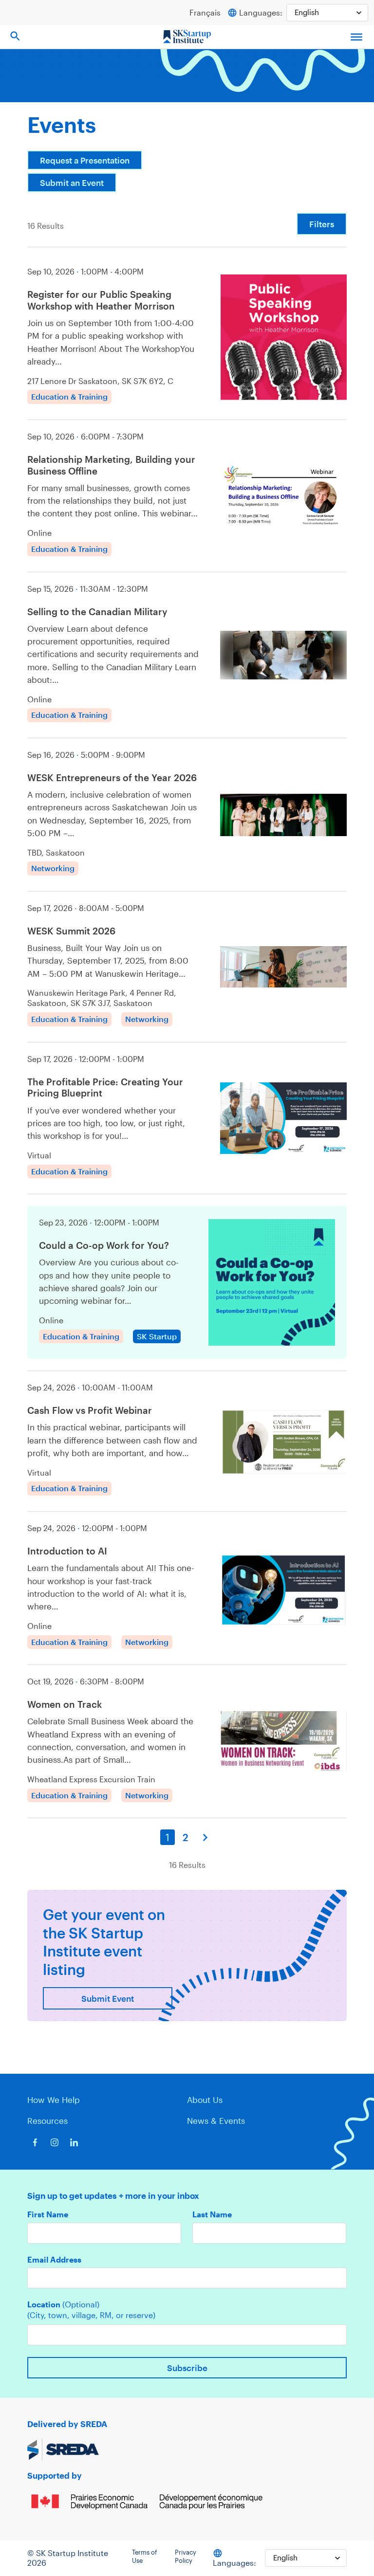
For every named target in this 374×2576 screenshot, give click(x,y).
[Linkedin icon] (74, 2142)
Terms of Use (145, 2557)
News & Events (216, 2120)
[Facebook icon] (35, 2142)
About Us (205, 2100)
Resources (47, 2120)
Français (205, 12)
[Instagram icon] (55, 2142)
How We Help (54, 2100)
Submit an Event (72, 183)
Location (63, 2304)
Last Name (212, 2214)
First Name (48, 2214)
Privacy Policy (186, 2557)
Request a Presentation (85, 160)
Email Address (54, 2260)
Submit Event (108, 1998)
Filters (322, 224)
